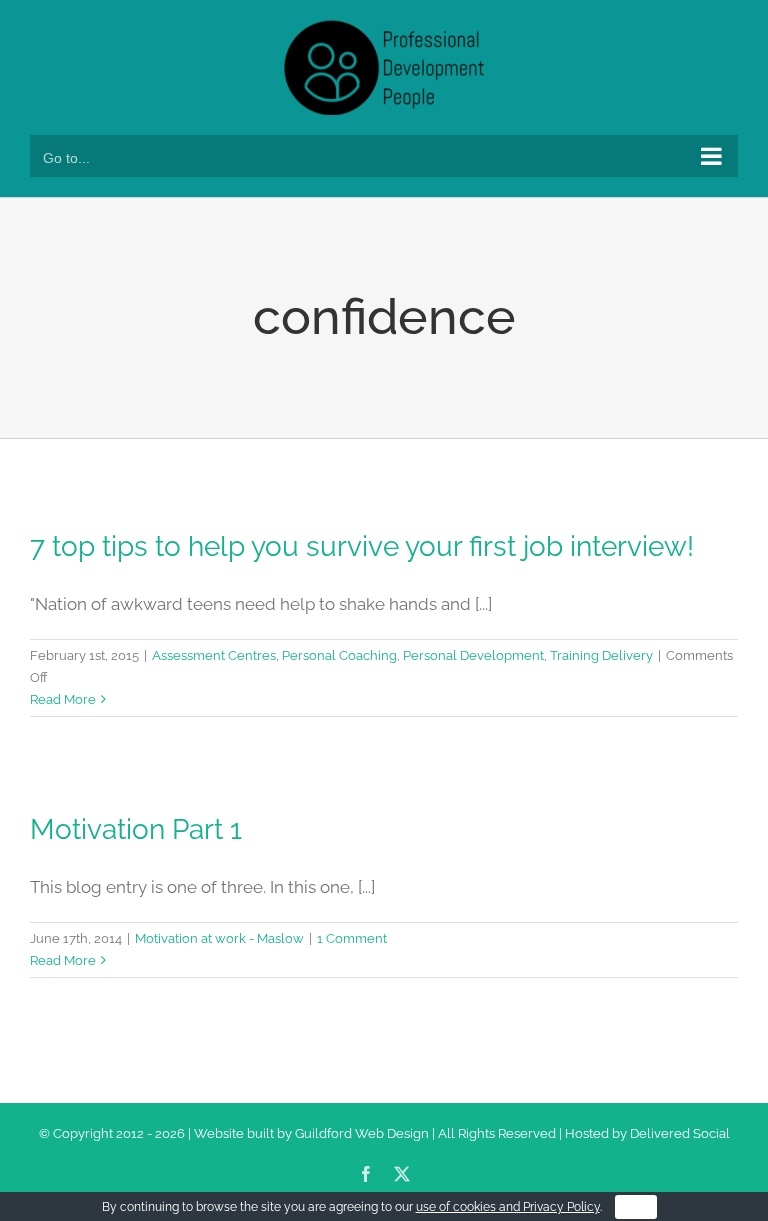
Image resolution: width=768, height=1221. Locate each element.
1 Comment (352, 938)
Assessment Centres (214, 655)
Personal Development (473, 655)
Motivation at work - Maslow (219, 938)
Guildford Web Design (362, 1133)
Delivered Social (680, 1133)
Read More (63, 699)
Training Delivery (601, 655)
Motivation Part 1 (136, 829)
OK (636, 1207)
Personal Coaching (339, 655)
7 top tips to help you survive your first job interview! (362, 546)
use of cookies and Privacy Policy (508, 1207)
